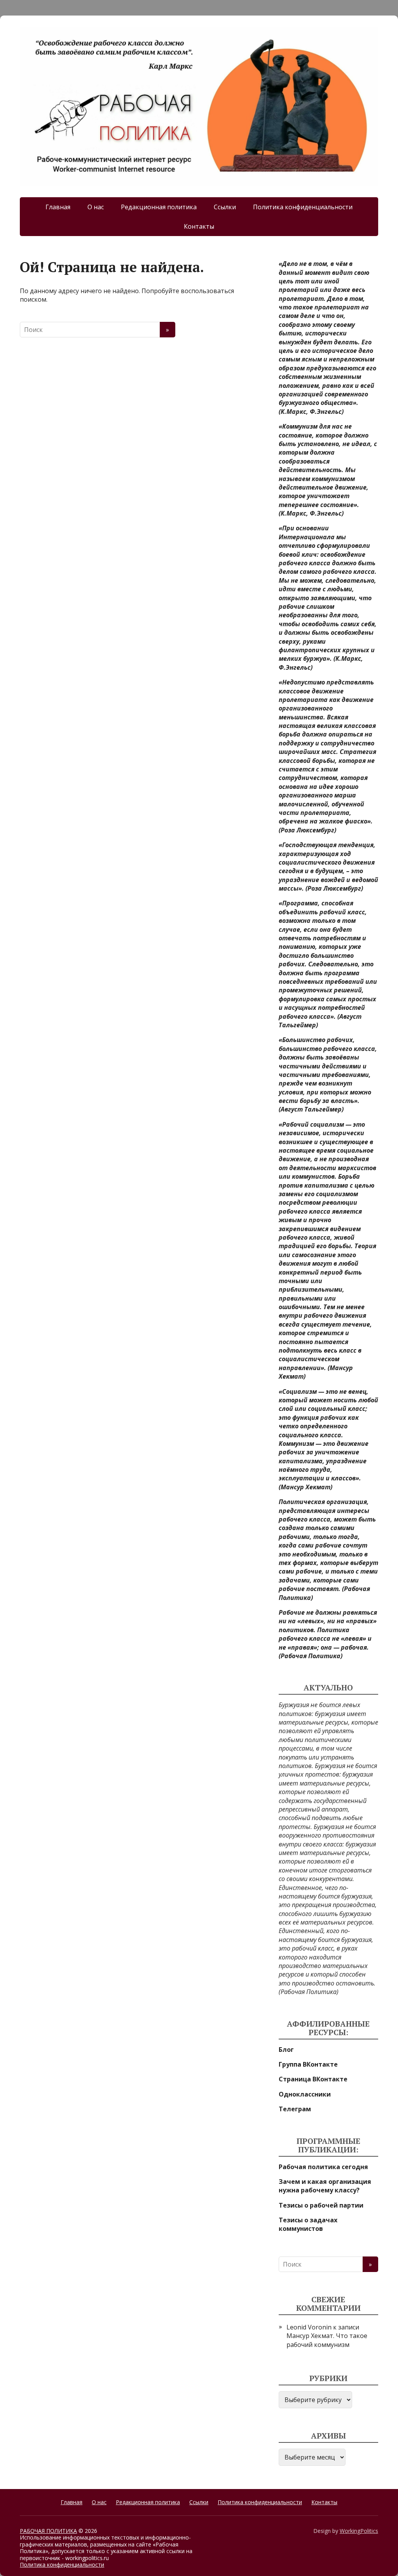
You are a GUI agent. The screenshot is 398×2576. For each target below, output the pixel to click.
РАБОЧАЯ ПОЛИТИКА (48, 2531)
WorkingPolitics (359, 2531)
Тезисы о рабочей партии (321, 2205)
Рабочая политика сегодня (323, 2167)
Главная (58, 207)
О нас (96, 207)
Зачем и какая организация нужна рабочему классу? (325, 2186)
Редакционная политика (159, 207)
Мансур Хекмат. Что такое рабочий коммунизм (327, 2340)
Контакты (199, 226)
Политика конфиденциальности (303, 207)
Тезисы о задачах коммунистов (308, 2224)
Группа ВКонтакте (308, 2064)
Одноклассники (305, 2094)
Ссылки (225, 207)
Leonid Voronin (309, 2327)
